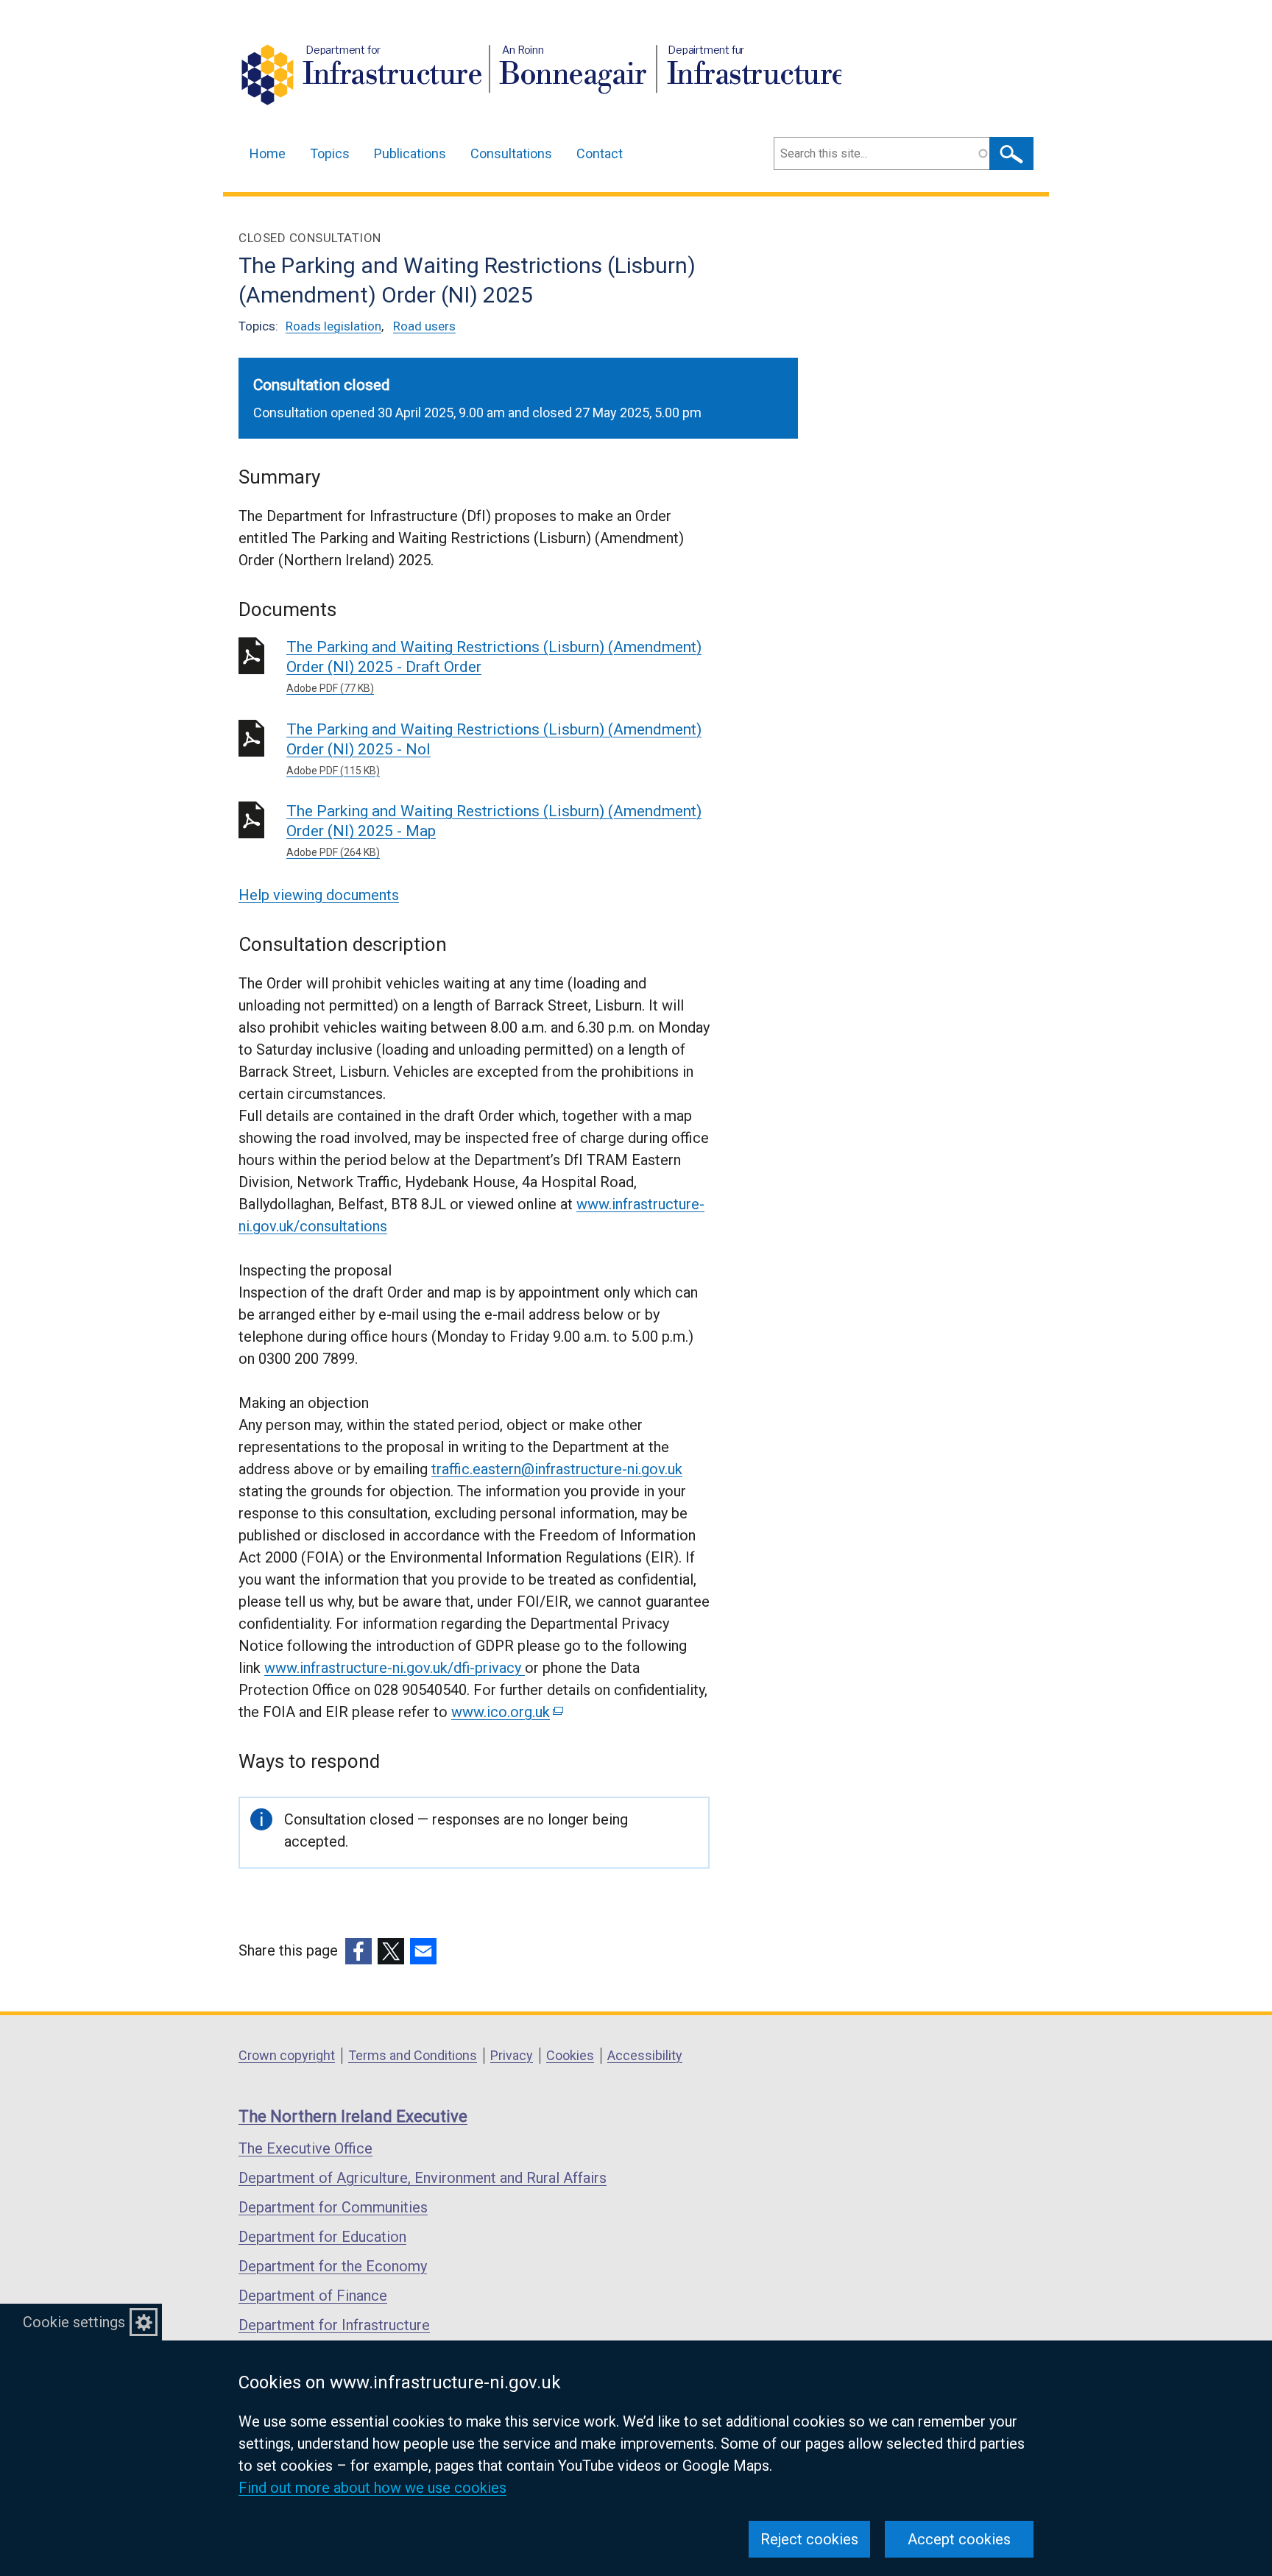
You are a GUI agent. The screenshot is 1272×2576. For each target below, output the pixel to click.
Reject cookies (809, 2539)
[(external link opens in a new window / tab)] (358, 1951)
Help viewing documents (319, 895)
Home (268, 153)
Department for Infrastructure (334, 2325)
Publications (410, 153)
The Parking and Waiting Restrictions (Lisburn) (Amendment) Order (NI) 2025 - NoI (494, 749)
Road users (424, 326)
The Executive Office (305, 2148)
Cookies (570, 2055)
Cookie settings (74, 2322)
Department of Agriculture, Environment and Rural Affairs (423, 2178)
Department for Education (322, 2237)
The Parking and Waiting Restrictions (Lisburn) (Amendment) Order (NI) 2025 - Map (494, 830)
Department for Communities (333, 2207)
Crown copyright (287, 2055)
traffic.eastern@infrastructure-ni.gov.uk (557, 1469)
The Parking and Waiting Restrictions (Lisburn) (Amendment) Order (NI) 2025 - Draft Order (494, 666)
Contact (600, 153)
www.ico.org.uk (506, 1712)
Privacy (512, 2055)
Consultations (511, 153)
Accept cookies (959, 2539)
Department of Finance (313, 2296)
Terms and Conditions (413, 2055)
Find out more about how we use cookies (372, 2488)
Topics (330, 153)
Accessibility (645, 2055)
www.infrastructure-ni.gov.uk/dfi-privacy (395, 1668)
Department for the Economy (333, 2266)
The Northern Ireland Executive (353, 2116)
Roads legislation (333, 326)
